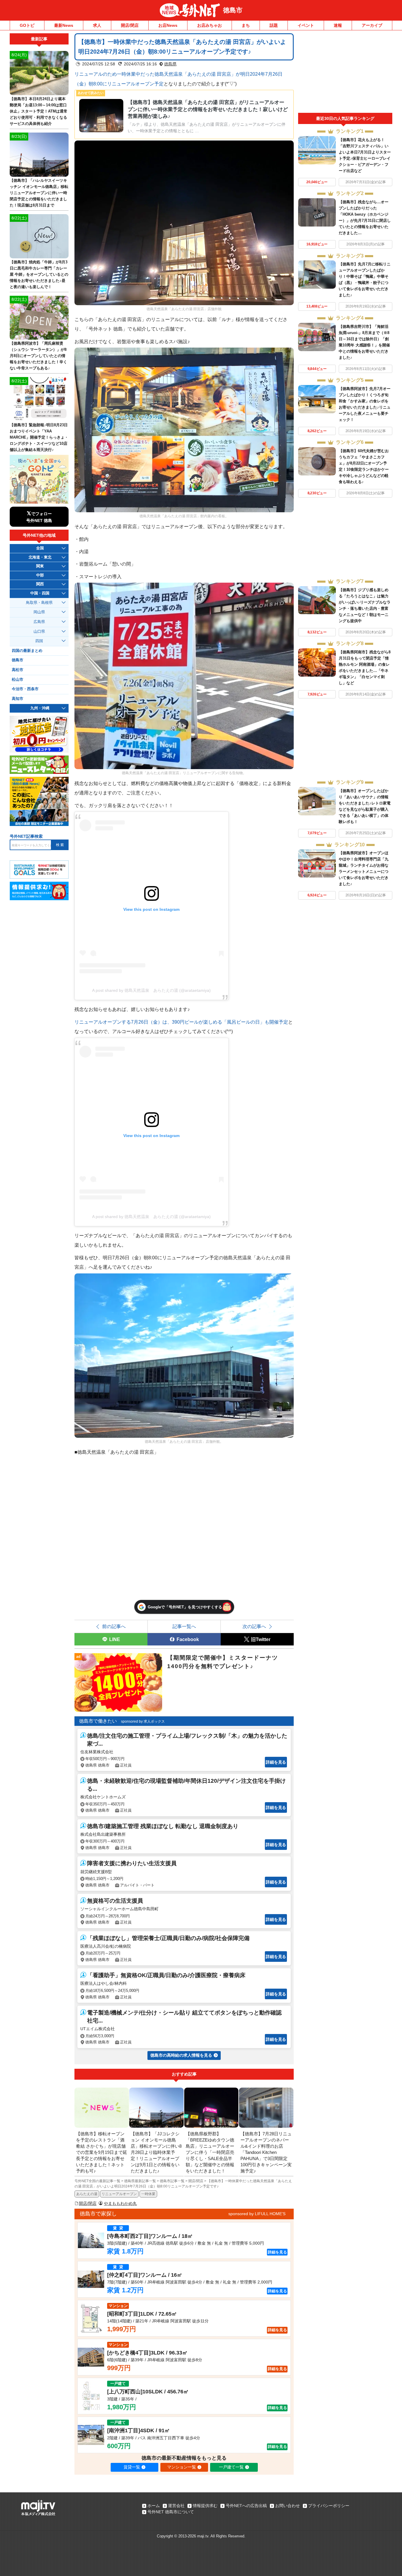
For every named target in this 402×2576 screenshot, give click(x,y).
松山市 (18, 680)
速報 (338, 25)
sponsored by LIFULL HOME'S (257, 2214)
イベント (306, 25)
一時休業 (148, 2194)
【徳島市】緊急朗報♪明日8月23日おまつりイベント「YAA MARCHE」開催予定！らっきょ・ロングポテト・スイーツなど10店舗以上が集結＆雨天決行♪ (39, 437)
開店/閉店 (130, 25)
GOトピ (27, 25)
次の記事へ (254, 1626)
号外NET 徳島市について (171, 2512)
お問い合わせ (288, 2506)
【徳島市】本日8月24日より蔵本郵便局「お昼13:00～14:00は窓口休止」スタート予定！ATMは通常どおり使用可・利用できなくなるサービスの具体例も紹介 (39, 111)
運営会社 (176, 2506)
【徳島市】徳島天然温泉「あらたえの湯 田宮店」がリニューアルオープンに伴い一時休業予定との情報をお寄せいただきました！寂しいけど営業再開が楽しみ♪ (208, 109)
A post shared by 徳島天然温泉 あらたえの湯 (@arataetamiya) (151, 990)
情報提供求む (205, 2506)
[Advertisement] (345, 73)
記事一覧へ (184, 1626)
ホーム (154, 2506)
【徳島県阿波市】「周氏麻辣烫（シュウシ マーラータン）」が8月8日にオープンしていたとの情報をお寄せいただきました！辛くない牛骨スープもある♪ (38, 356)
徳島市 (233, 10)
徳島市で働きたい (98, 1721)
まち (246, 25)
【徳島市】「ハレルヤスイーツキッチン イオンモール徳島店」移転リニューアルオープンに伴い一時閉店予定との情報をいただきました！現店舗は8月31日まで (39, 193)
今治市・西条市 (25, 689)
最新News (64, 25)
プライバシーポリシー (329, 2506)
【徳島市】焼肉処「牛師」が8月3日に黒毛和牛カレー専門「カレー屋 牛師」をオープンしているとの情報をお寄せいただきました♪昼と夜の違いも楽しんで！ (39, 274)
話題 (274, 25)
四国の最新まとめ (27, 651)
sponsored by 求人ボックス (143, 1721)
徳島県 (170, 64)
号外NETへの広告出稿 (246, 2506)
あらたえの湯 (87, 2194)
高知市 (18, 699)
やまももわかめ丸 (120, 2203)
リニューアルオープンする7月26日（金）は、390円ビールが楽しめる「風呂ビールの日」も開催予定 (181, 1022)
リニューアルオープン (119, 2194)
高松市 (18, 670)
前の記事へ (114, 1626)
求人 (97, 25)
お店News (168, 25)
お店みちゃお (210, 25)
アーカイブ (372, 25)
